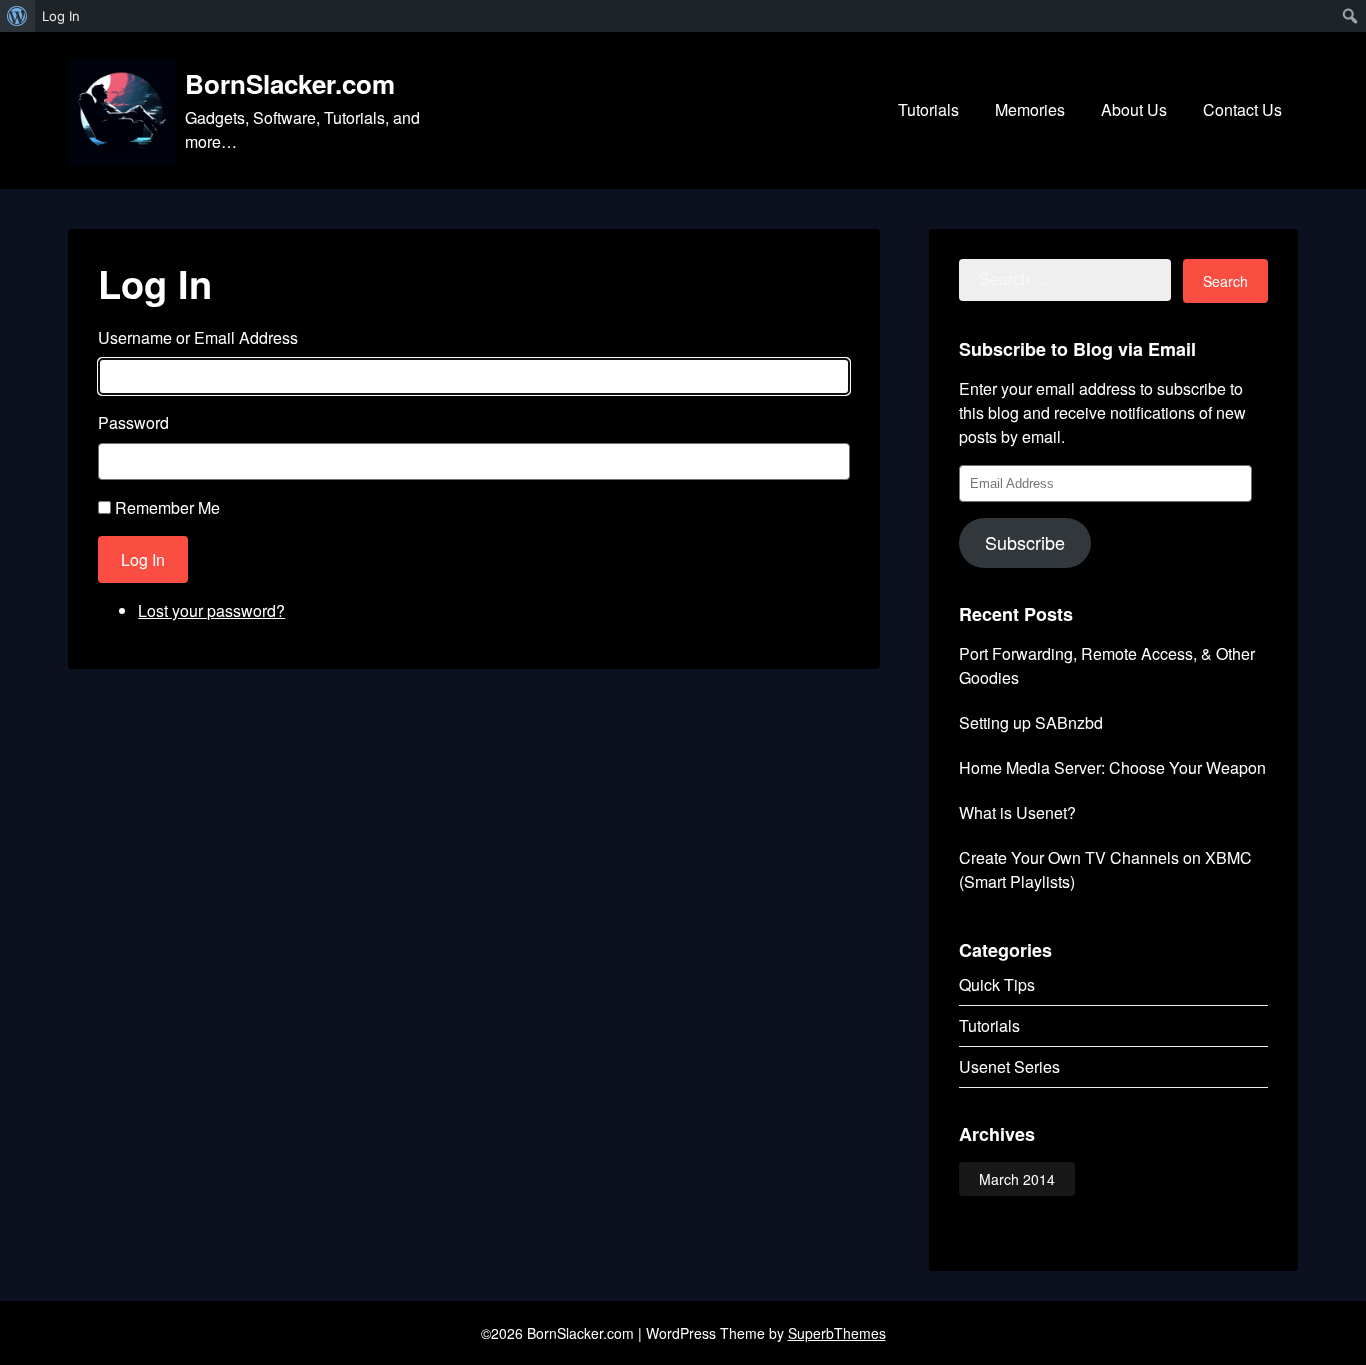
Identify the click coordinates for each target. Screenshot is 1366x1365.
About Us (1134, 109)
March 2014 (1017, 1179)
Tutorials (928, 109)
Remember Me (167, 507)
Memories (1030, 109)
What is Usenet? (1017, 812)
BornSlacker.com (290, 84)
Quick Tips (997, 984)
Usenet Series (1009, 1066)
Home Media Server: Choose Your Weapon (1112, 767)
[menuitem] (17, 16)
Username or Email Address (198, 337)
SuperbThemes (837, 1333)
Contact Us (1242, 109)
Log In (143, 559)
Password (133, 422)
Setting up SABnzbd (1031, 722)
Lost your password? (211, 610)
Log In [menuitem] (61, 16)
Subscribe (1025, 542)
